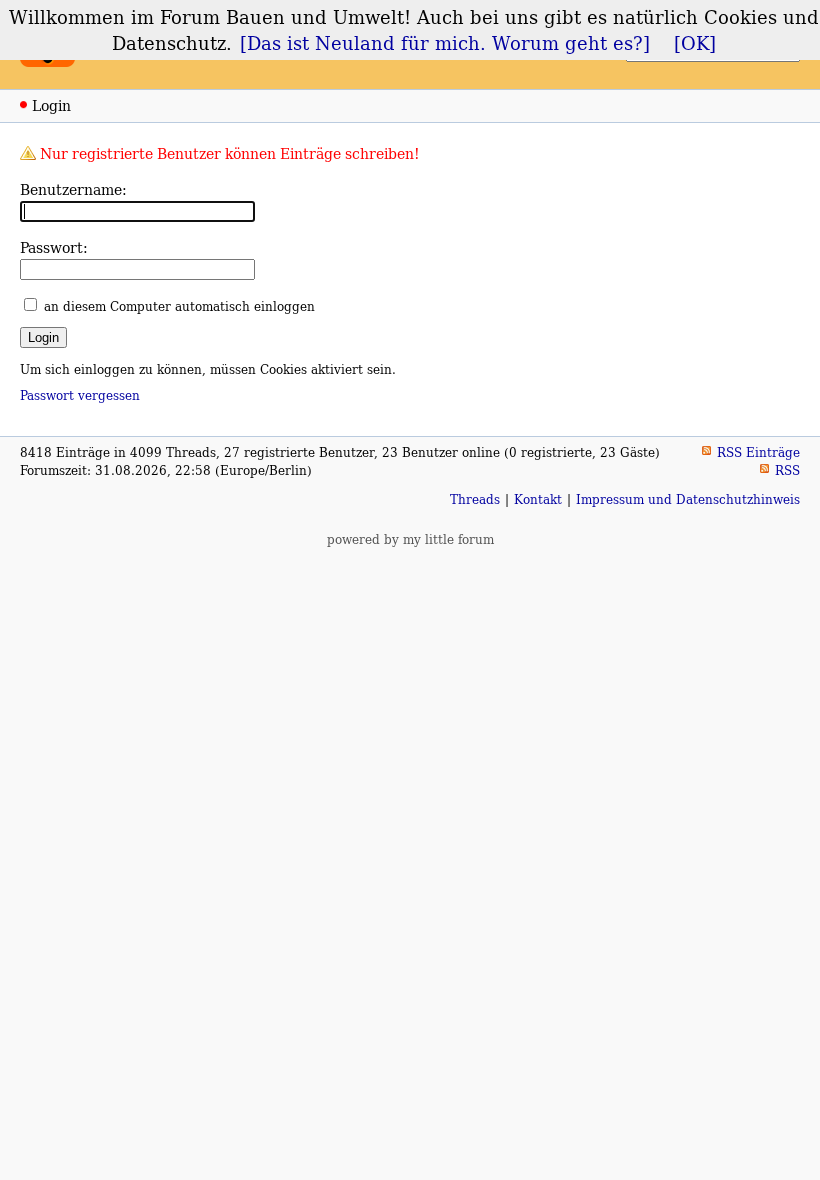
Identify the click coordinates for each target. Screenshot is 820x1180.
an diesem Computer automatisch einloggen (179, 306)
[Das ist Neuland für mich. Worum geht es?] (445, 43)
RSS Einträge (758, 452)
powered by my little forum (410, 539)
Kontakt (538, 499)
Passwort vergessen (80, 395)
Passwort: (54, 247)
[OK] (695, 43)
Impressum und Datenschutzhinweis (688, 499)
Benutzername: (73, 189)
